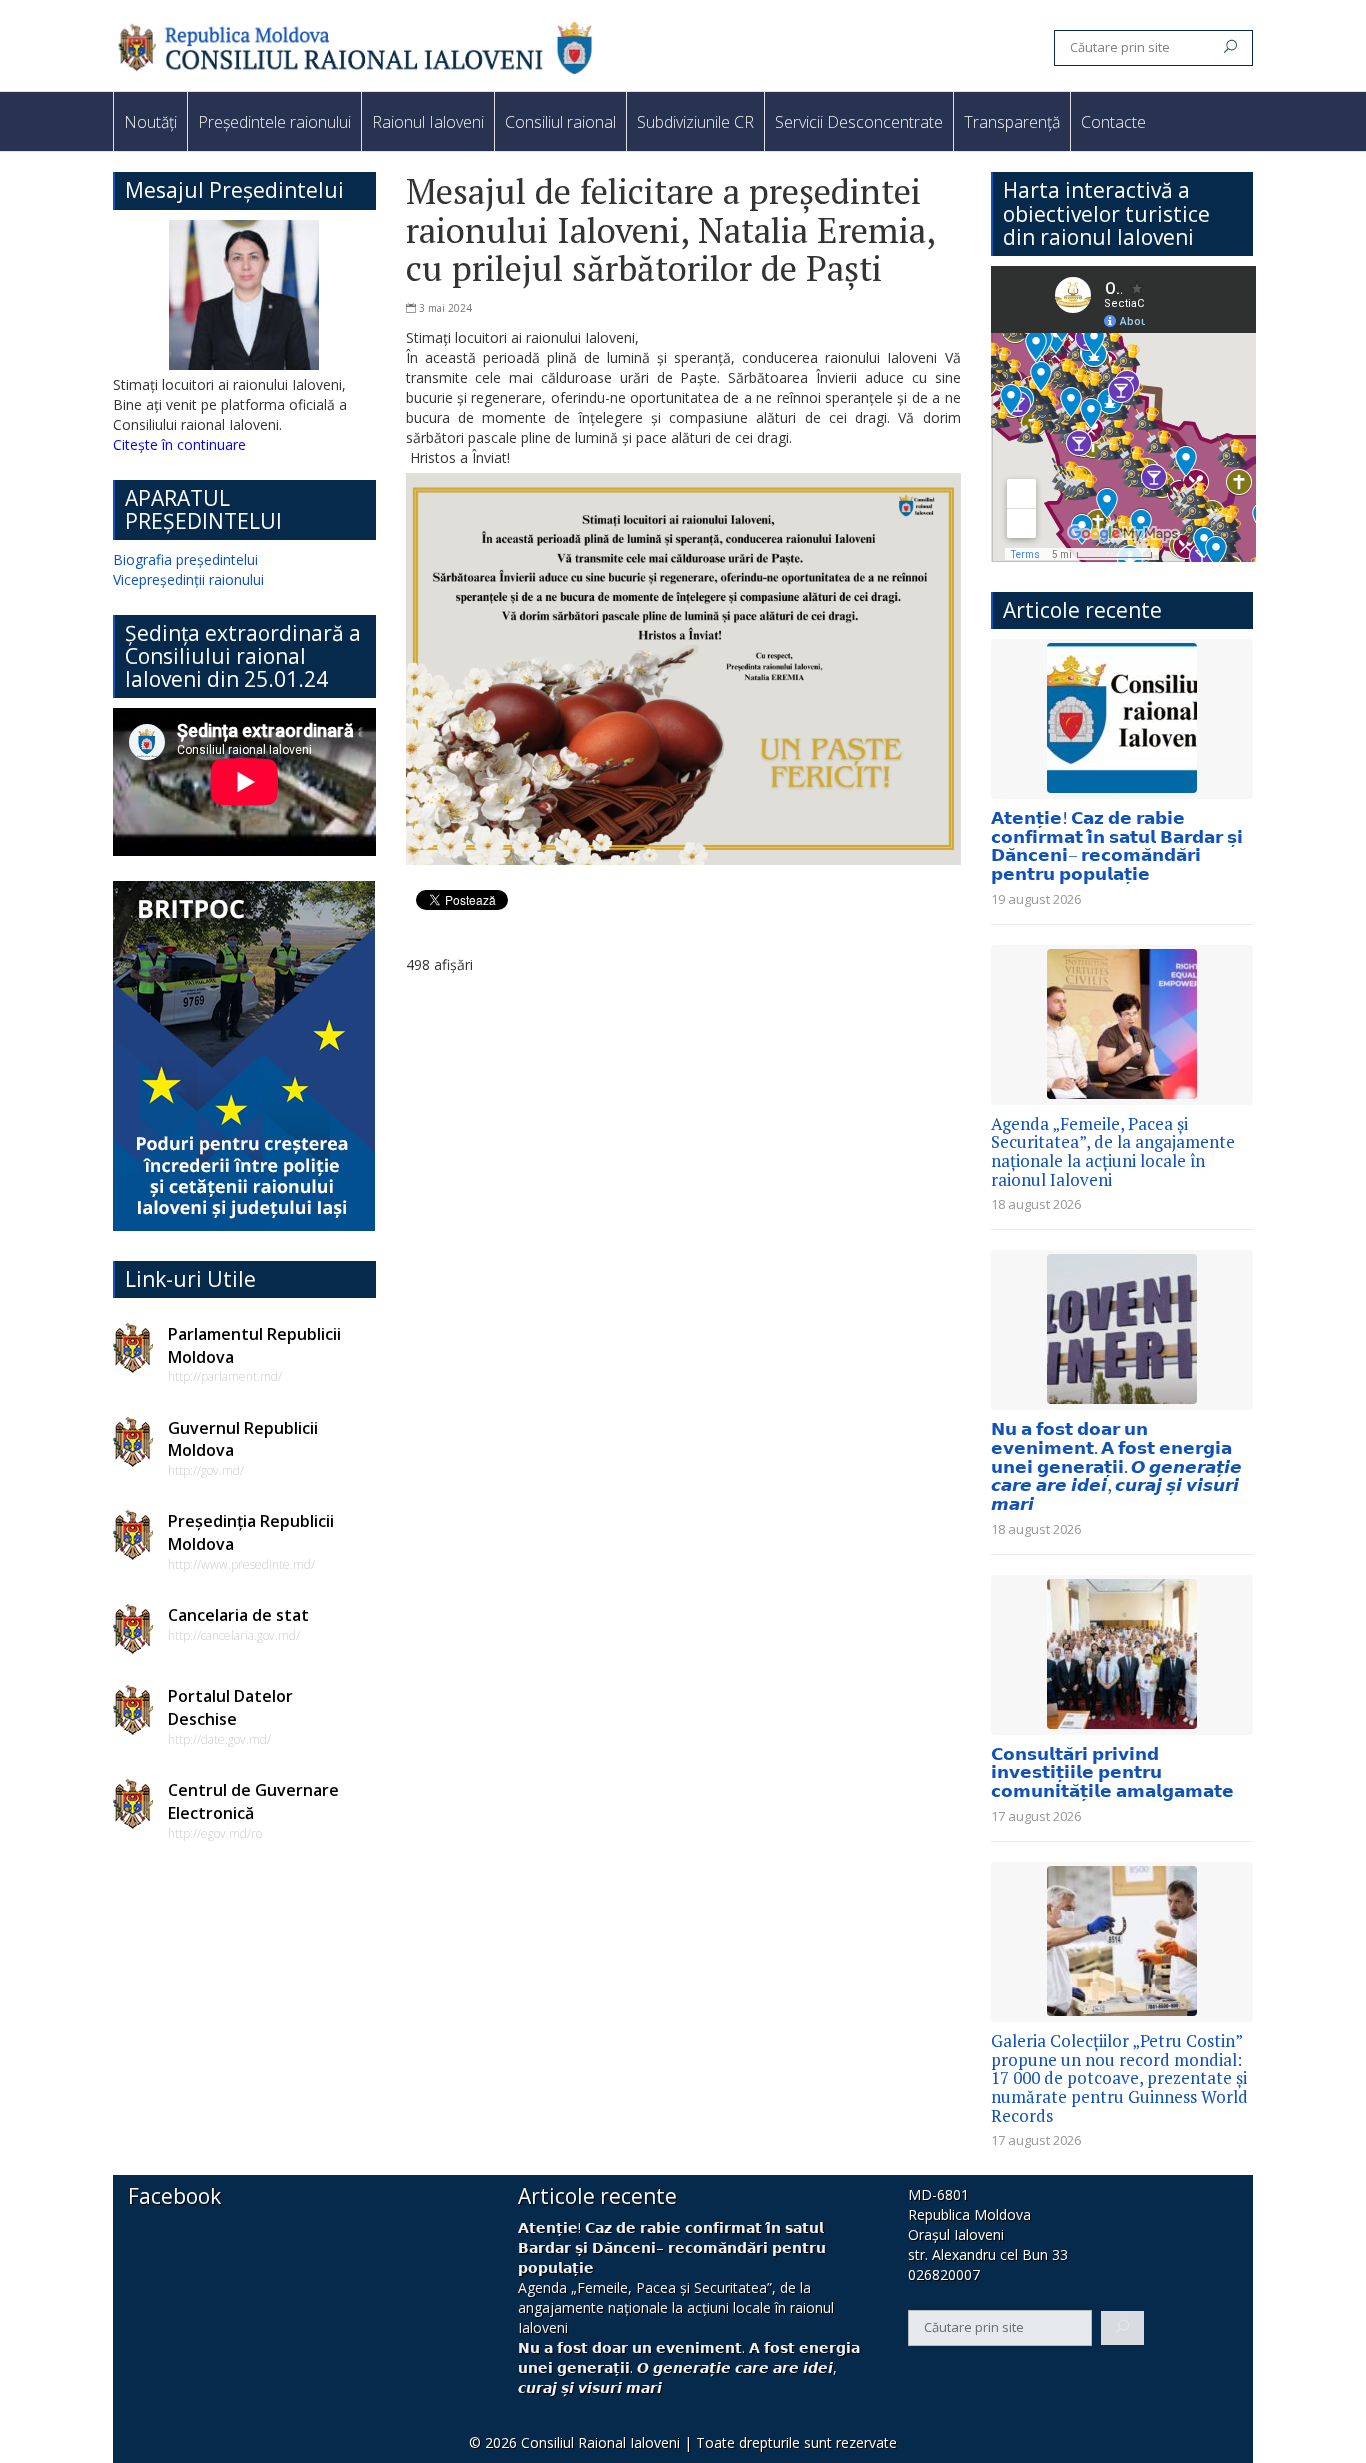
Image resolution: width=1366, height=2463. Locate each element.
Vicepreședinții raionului (188, 579)
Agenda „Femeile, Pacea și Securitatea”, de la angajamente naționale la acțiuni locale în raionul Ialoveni (1113, 1151)
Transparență (1012, 122)
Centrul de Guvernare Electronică (253, 1801)
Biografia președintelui (185, 559)
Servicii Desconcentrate (859, 122)
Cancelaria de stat (238, 1615)
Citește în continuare (179, 444)
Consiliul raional (560, 122)
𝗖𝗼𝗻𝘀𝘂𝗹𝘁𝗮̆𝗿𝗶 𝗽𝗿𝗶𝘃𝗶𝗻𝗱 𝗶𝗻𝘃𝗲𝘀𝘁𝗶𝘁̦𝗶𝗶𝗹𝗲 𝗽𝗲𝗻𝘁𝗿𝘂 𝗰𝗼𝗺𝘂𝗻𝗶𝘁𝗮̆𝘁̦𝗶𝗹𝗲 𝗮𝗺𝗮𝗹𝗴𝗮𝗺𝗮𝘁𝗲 (1112, 1772)
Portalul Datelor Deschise (230, 1707)
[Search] (1230, 48)
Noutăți (150, 122)
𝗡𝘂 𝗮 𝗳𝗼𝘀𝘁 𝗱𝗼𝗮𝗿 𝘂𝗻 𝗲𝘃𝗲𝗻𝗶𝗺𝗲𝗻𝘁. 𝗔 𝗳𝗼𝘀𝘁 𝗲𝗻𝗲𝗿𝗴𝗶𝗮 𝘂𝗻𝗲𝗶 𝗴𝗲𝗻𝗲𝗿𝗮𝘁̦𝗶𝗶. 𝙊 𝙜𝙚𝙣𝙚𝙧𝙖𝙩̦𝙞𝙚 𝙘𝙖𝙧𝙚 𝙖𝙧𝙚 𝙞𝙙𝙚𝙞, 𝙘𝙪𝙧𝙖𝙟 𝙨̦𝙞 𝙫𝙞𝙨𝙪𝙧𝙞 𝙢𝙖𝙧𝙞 (1116, 1466)
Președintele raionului (274, 122)
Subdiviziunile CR (695, 122)
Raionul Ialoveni (428, 122)
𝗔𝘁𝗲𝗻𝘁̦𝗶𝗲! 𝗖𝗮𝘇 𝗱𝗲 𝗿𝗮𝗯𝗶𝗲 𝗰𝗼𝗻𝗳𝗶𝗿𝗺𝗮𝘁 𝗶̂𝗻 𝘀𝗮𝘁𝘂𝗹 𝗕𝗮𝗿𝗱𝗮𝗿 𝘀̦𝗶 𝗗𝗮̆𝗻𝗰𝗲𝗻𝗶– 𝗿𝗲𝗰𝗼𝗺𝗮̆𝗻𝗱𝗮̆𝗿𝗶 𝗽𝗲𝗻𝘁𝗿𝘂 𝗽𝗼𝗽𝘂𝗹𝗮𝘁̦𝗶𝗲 (1117, 845)
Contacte (1113, 122)
